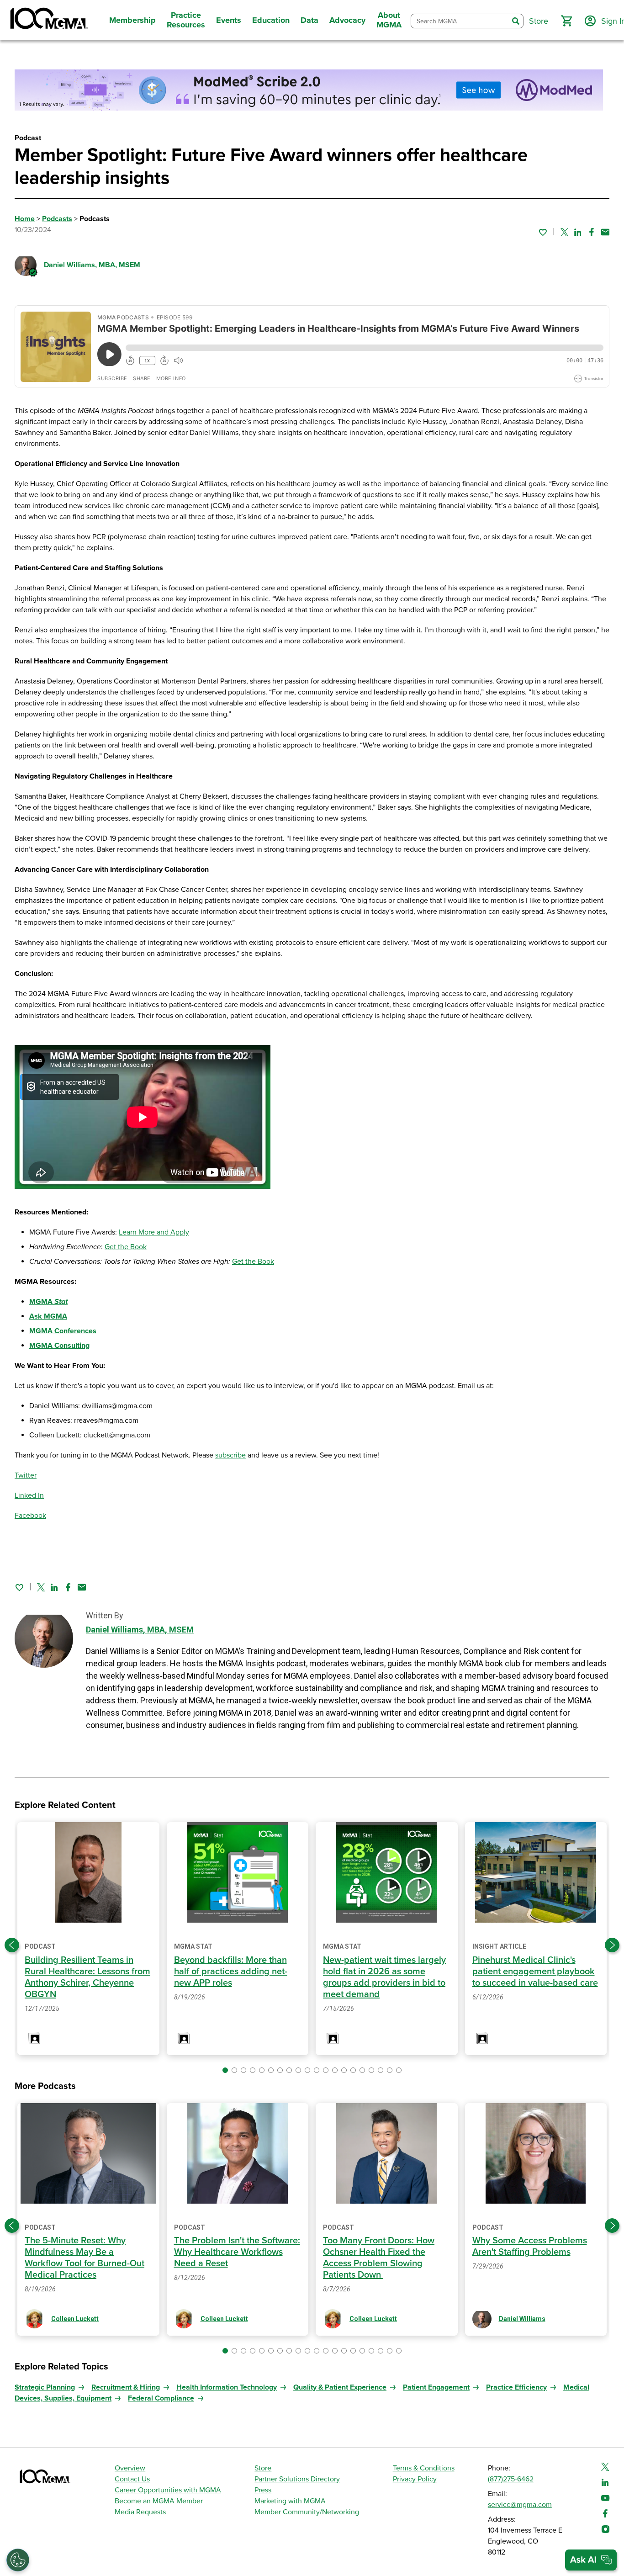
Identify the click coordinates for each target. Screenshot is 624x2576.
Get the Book (126, 1247)
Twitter (26, 1475)
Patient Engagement (436, 2387)
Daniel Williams (92, 265)
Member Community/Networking (307, 2512)
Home (25, 219)
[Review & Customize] (18, 2560)
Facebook (30, 1516)
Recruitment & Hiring (126, 2387)
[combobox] (460, 21)
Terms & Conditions (424, 2468)
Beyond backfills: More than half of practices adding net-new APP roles (231, 1972)
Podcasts (57, 219)
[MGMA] (48, 20)
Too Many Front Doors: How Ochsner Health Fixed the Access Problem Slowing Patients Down (379, 2258)
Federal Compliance (161, 2398)
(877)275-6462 (511, 2479)
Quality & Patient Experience (340, 2387)
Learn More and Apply (154, 1232)
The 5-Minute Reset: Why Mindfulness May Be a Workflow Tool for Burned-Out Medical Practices (85, 2258)
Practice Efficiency (516, 2387)
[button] (566, 21)
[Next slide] (612, 1945)
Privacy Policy (415, 2479)
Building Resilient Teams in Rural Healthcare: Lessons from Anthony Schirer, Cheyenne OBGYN (87, 1977)
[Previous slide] (12, 1945)
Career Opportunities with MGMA (168, 2490)
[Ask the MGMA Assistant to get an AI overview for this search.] (591, 2560)
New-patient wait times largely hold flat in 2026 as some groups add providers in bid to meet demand (384, 1977)
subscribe (230, 1455)
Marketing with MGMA (290, 2501)
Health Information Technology (227, 2387)
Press (263, 2490)
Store (263, 2468)
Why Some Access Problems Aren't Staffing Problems (530, 2246)
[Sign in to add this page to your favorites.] (543, 232)
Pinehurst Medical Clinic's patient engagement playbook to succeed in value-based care (535, 1972)
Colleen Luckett (75, 2319)
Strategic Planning (45, 2387)
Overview (130, 2468)
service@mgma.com (520, 2505)
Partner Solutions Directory (297, 2479)
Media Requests (140, 2512)
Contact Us (132, 2479)
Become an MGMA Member (159, 2501)
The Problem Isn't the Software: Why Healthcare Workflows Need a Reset (237, 2252)
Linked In (29, 1495)
